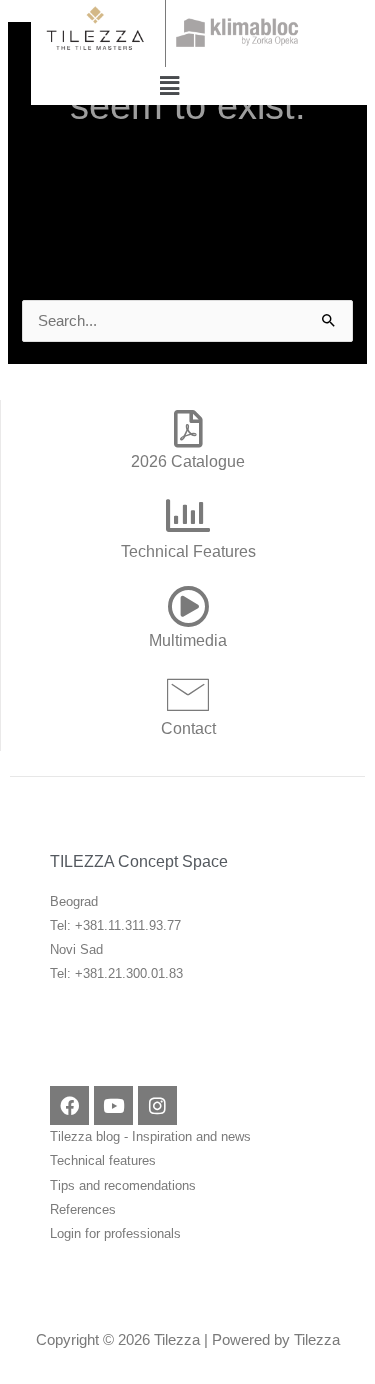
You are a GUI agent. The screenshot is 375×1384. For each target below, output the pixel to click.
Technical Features (188, 551)
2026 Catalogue (188, 461)
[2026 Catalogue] (188, 429)
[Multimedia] (188, 606)
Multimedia (188, 640)
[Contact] (188, 694)
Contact (188, 728)
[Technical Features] (188, 516)
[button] (169, 86)
